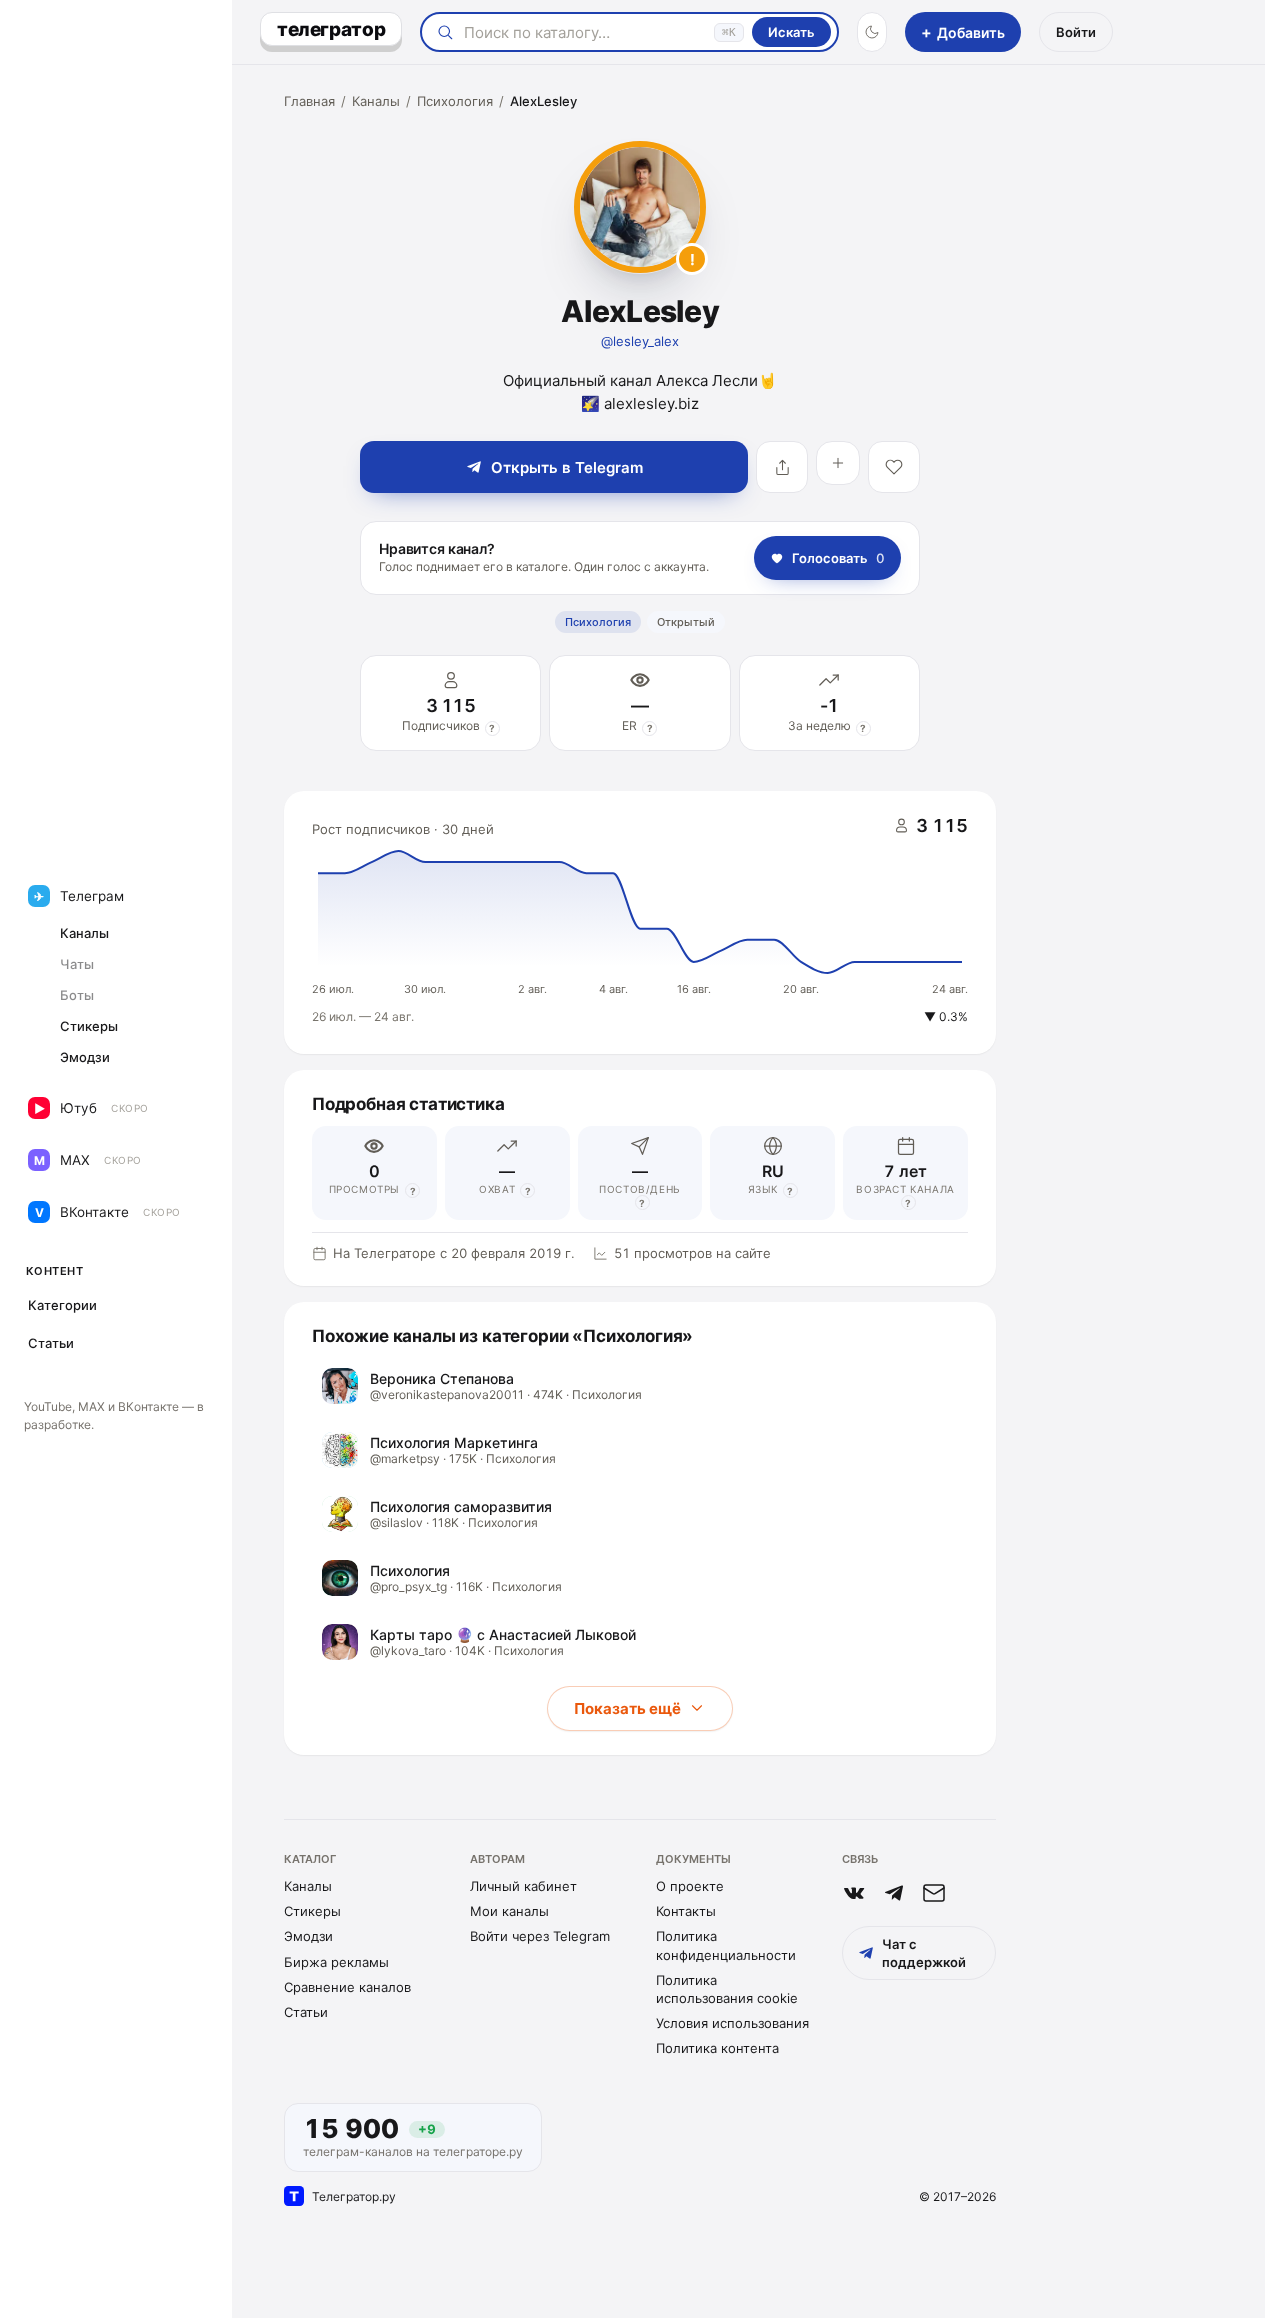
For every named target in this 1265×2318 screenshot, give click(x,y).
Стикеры (312, 1911)
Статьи (306, 2012)
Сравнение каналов (347, 1987)
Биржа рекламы (336, 1962)
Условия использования (732, 2023)
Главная (309, 101)
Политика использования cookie (727, 1989)
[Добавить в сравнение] (838, 463)
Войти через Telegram (540, 1936)
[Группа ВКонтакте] (854, 1893)
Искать (791, 32)
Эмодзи (308, 1936)
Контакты (686, 1911)
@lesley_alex (640, 341)
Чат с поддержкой (924, 1953)
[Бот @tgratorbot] (894, 1893)
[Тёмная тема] (872, 32)
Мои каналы (509, 1911)
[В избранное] (894, 467)
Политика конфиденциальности (726, 1945)
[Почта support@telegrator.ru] (934, 1893)
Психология (455, 101)
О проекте (690, 1886)
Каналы (376, 101)
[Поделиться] (782, 467)
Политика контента (717, 2048)
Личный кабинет (523, 1886)
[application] (640, 923)
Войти (1076, 32)
